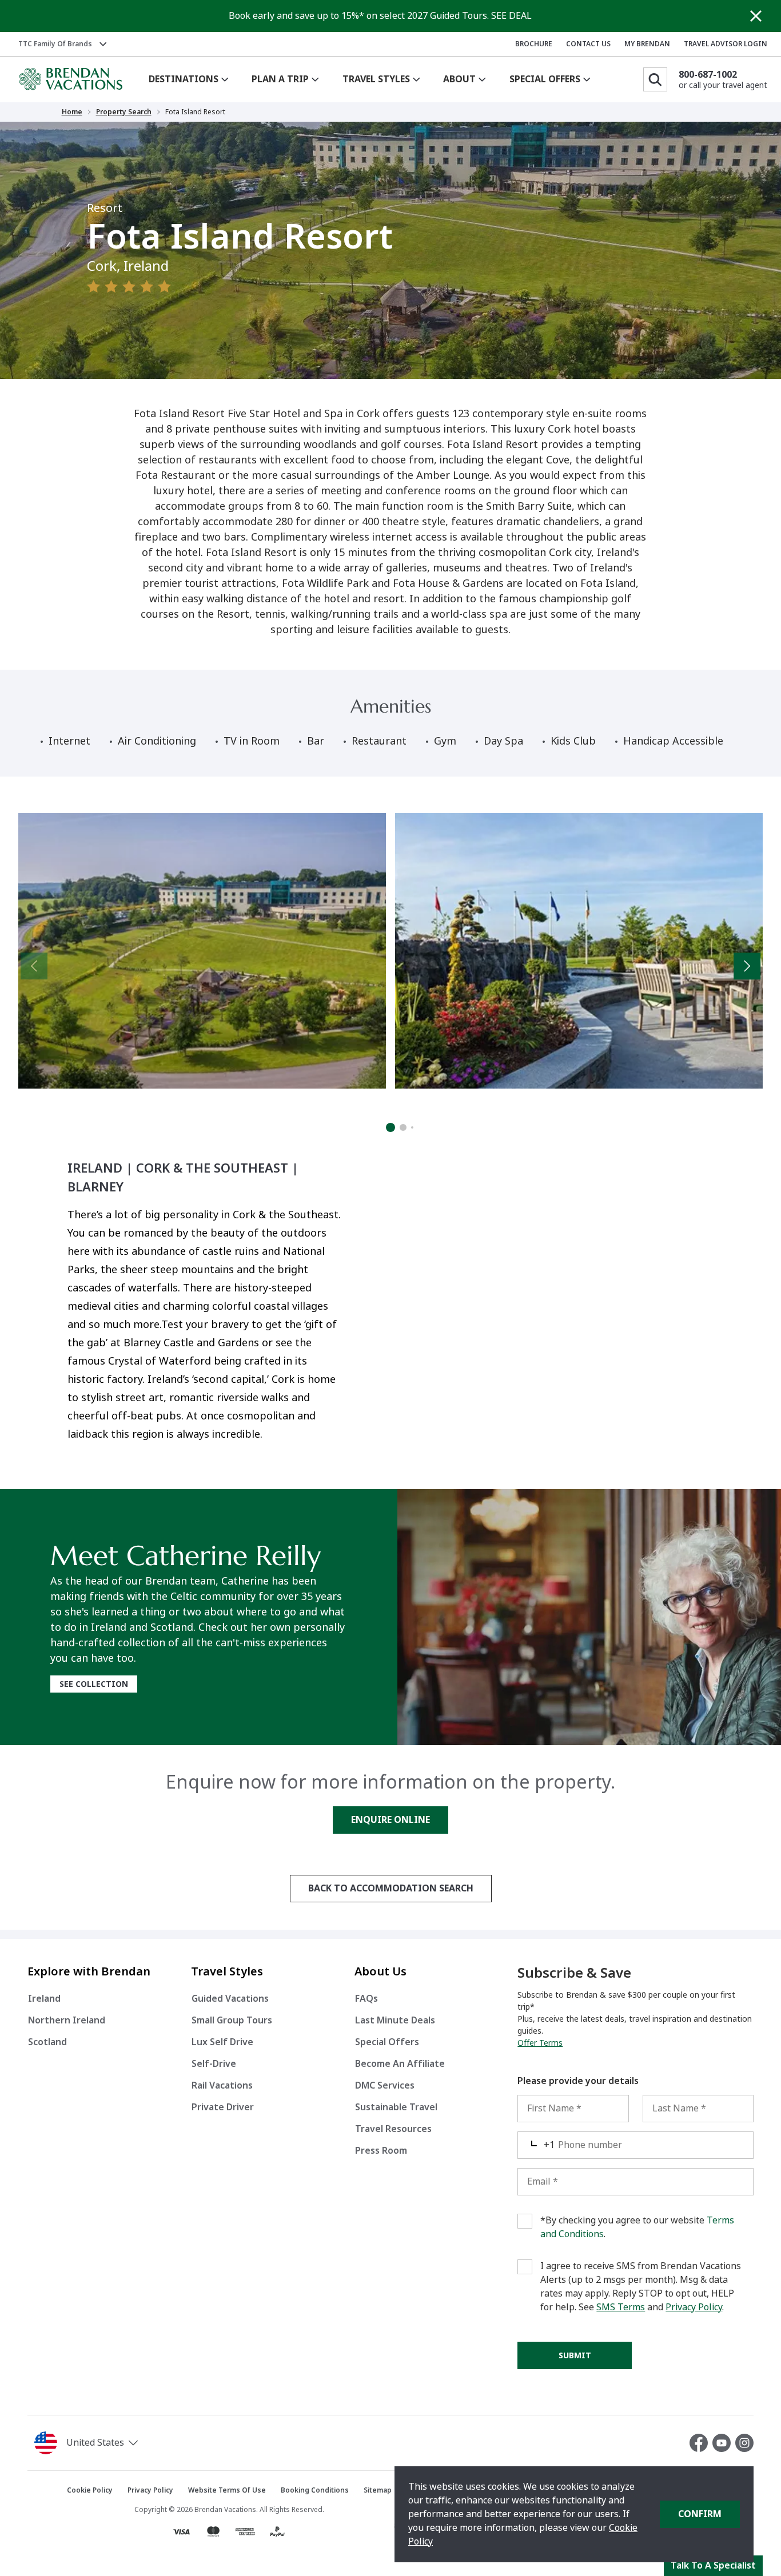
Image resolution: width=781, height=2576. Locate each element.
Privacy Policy (694, 2307)
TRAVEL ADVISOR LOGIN (726, 44)
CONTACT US (588, 44)
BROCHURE (534, 44)
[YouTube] (724, 2443)
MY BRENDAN (647, 44)
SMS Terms (621, 2307)
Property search (124, 112)
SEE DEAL (511, 16)
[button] (124, 2443)
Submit (575, 2355)
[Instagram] (744, 2443)
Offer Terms (540, 2043)
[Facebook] (701, 2443)
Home (72, 112)
